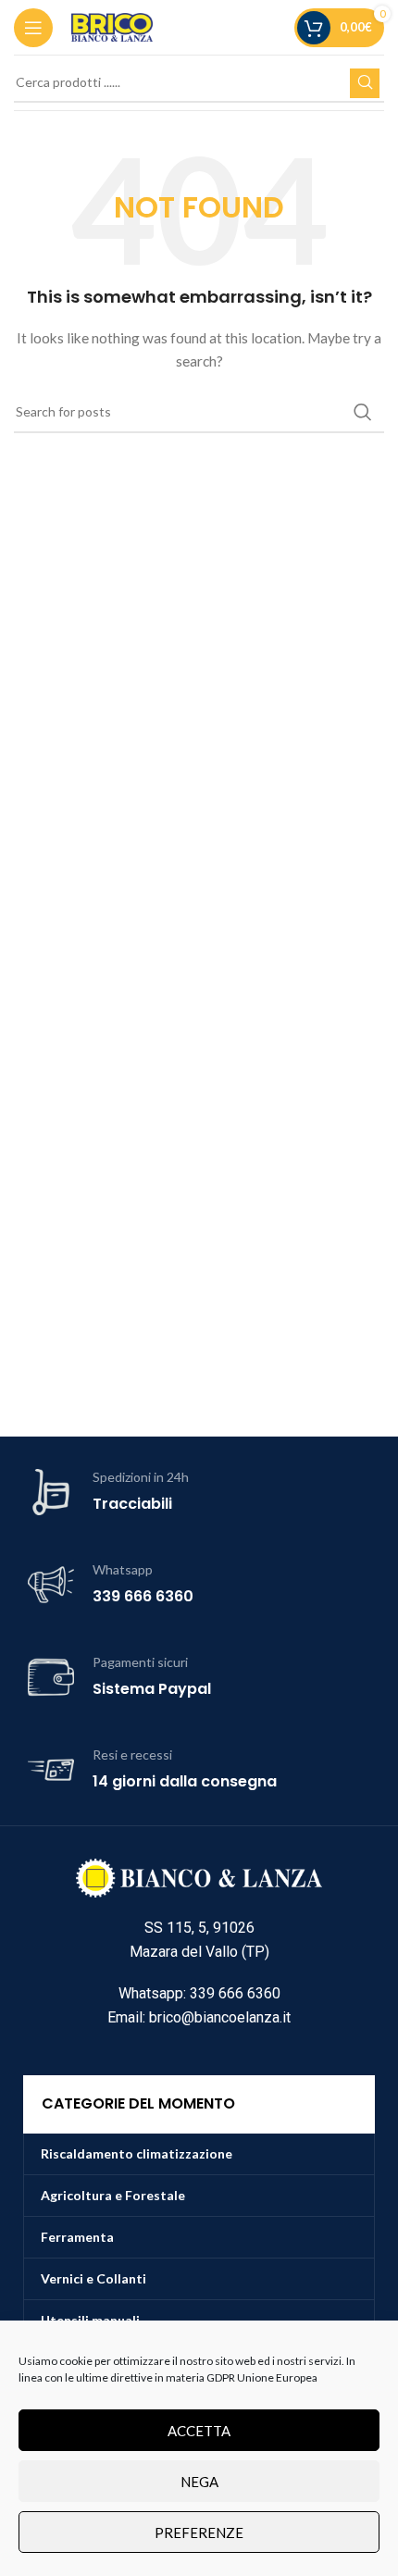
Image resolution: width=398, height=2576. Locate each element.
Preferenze (199, 2532)
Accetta (199, 2431)
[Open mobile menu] (33, 28)
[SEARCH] (365, 83)
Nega (199, 2482)
